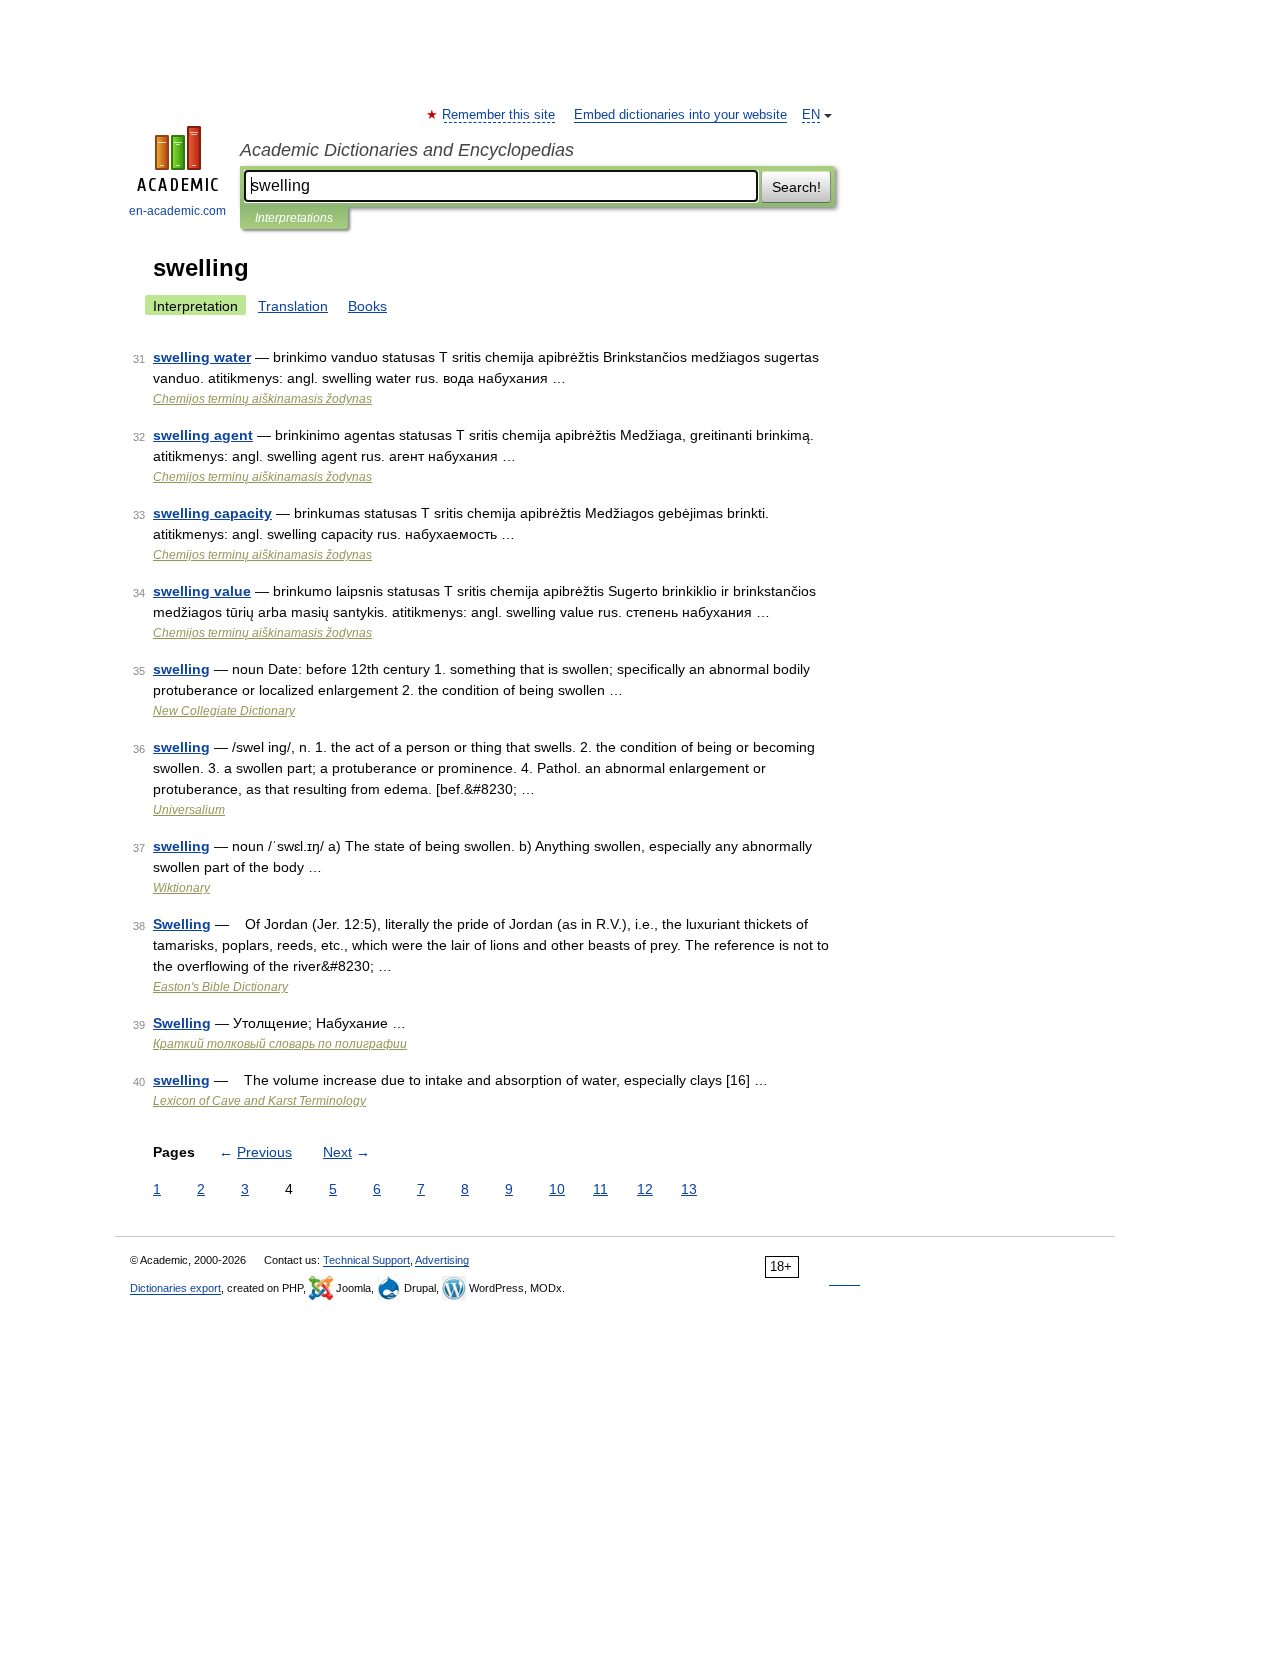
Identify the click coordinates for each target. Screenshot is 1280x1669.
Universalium (189, 810)
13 (689, 1189)
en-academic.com (177, 211)
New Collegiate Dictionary (224, 711)
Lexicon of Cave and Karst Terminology (259, 1101)
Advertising (442, 1260)
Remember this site (499, 115)
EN (811, 115)
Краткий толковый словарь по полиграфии (280, 1044)
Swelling (182, 924)
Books (367, 306)
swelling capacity (212, 513)
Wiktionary (181, 888)
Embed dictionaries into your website (680, 115)
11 (600, 1189)
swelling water (202, 357)
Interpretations (294, 218)
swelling (181, 669)
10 (557, 1189)
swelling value (202, 591)
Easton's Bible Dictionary (220, 987)
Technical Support (366, 1260)
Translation (293, 306)
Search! (796, 187)
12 (645, 1189)
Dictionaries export (175, 1288)
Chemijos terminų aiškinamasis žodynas (262, 399)
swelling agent (203, 435)
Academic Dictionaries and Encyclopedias (407, 150)
